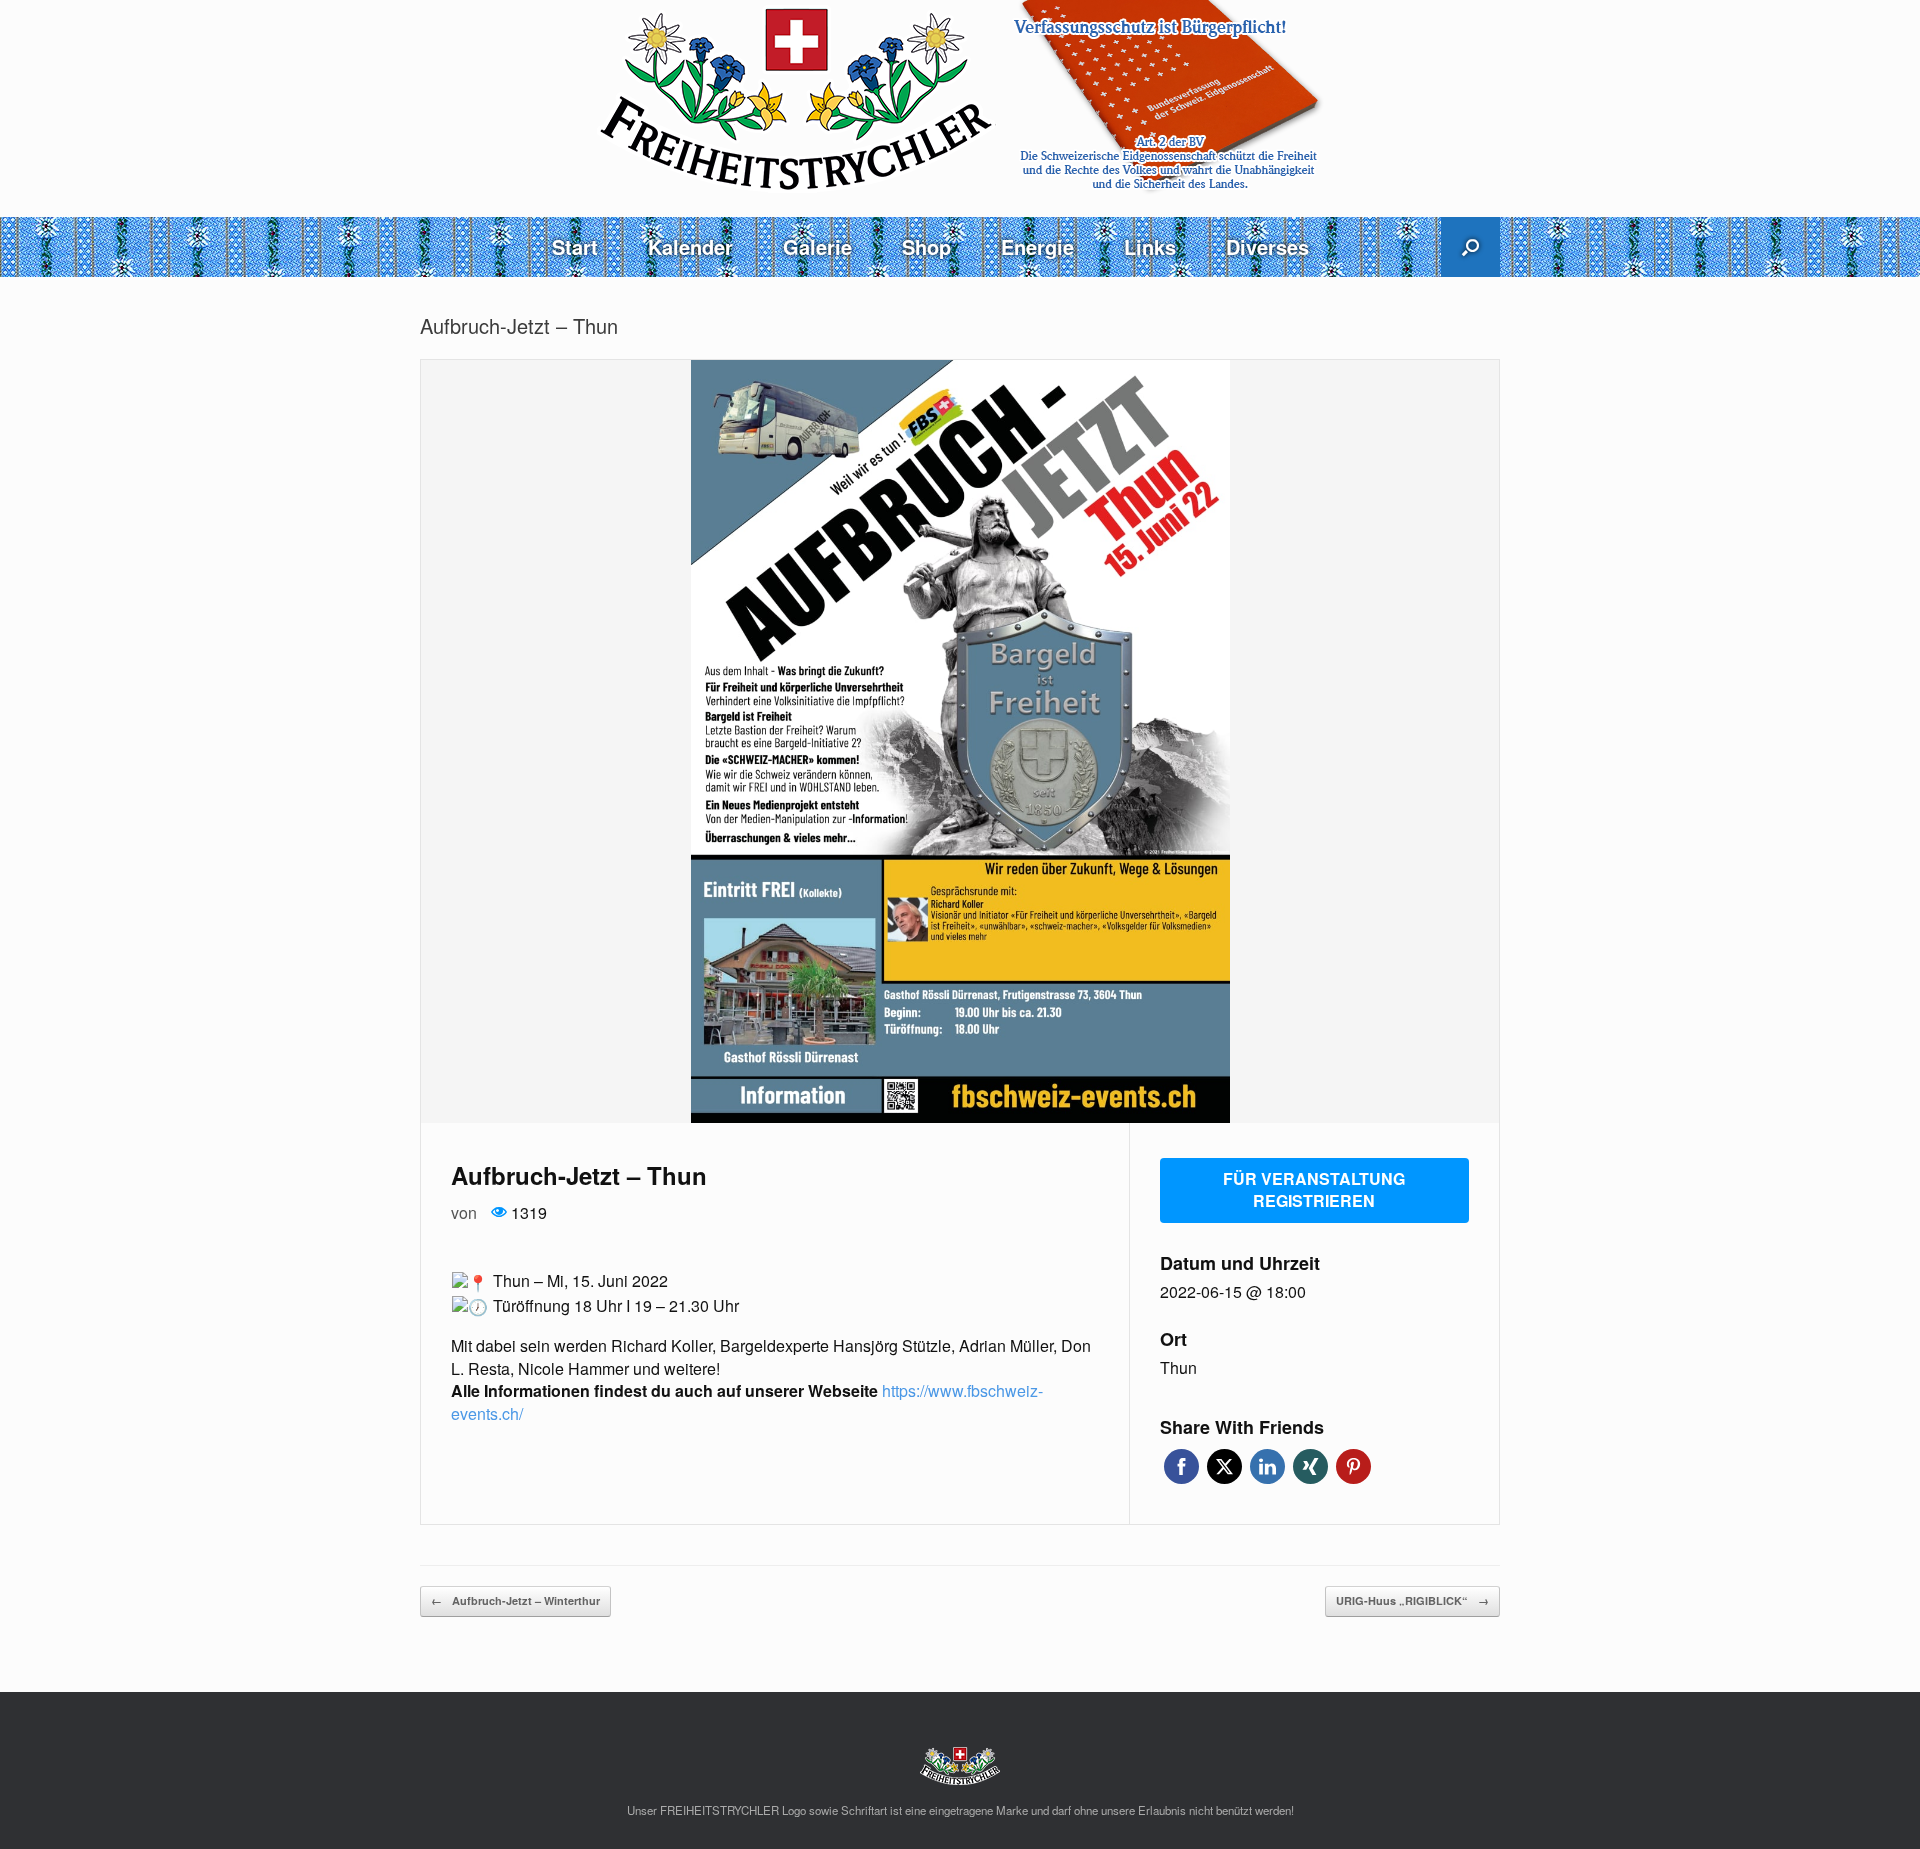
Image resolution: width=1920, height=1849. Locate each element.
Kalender (690, 246)
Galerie (817, 246)
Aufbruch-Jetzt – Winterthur (515, 1600)
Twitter (1224, 1466)
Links (1150, 246)
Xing (1310, 1466)
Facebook (1181, 1466)
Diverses (1267, 246)
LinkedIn (1267, 1466)
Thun (1178, 1368)
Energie (1037, 246)
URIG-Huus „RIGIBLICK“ (1412, 1600)
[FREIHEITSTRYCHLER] (960, 97)
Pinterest (1353, 1466)
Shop (926, 246)
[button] (1470, 247)
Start (575, 246)
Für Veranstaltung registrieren (1314, 1190)
